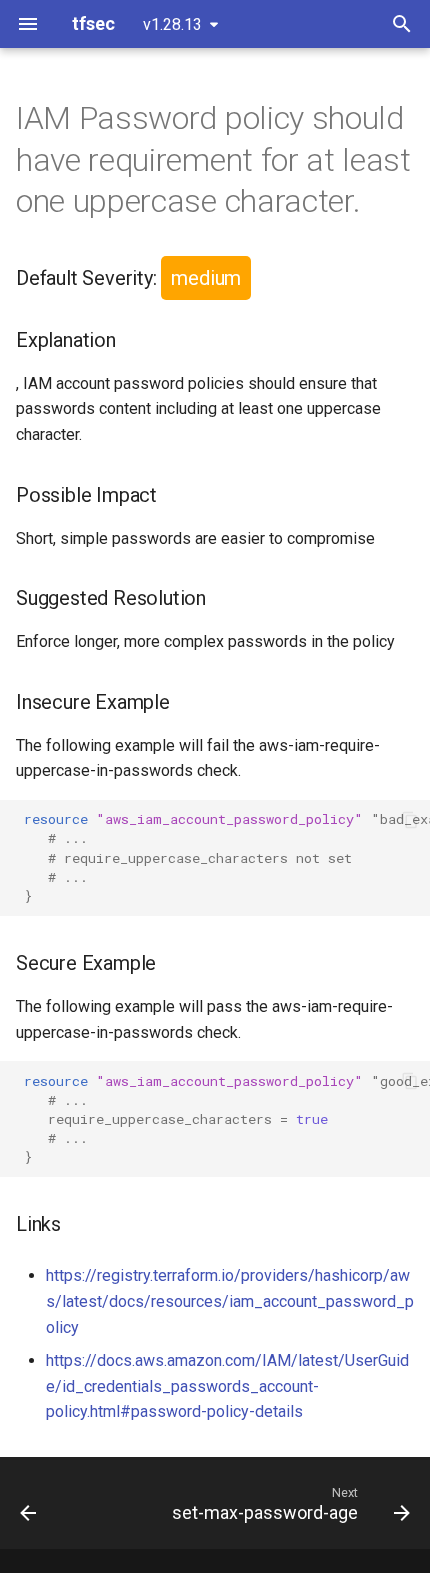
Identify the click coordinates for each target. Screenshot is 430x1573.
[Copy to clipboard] (410, 820)
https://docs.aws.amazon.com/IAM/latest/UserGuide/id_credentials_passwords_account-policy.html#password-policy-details (227, 1386)
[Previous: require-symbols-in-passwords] (28, 1503)
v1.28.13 (172, 24)
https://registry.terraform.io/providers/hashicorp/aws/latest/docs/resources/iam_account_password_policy (230, 1301)
